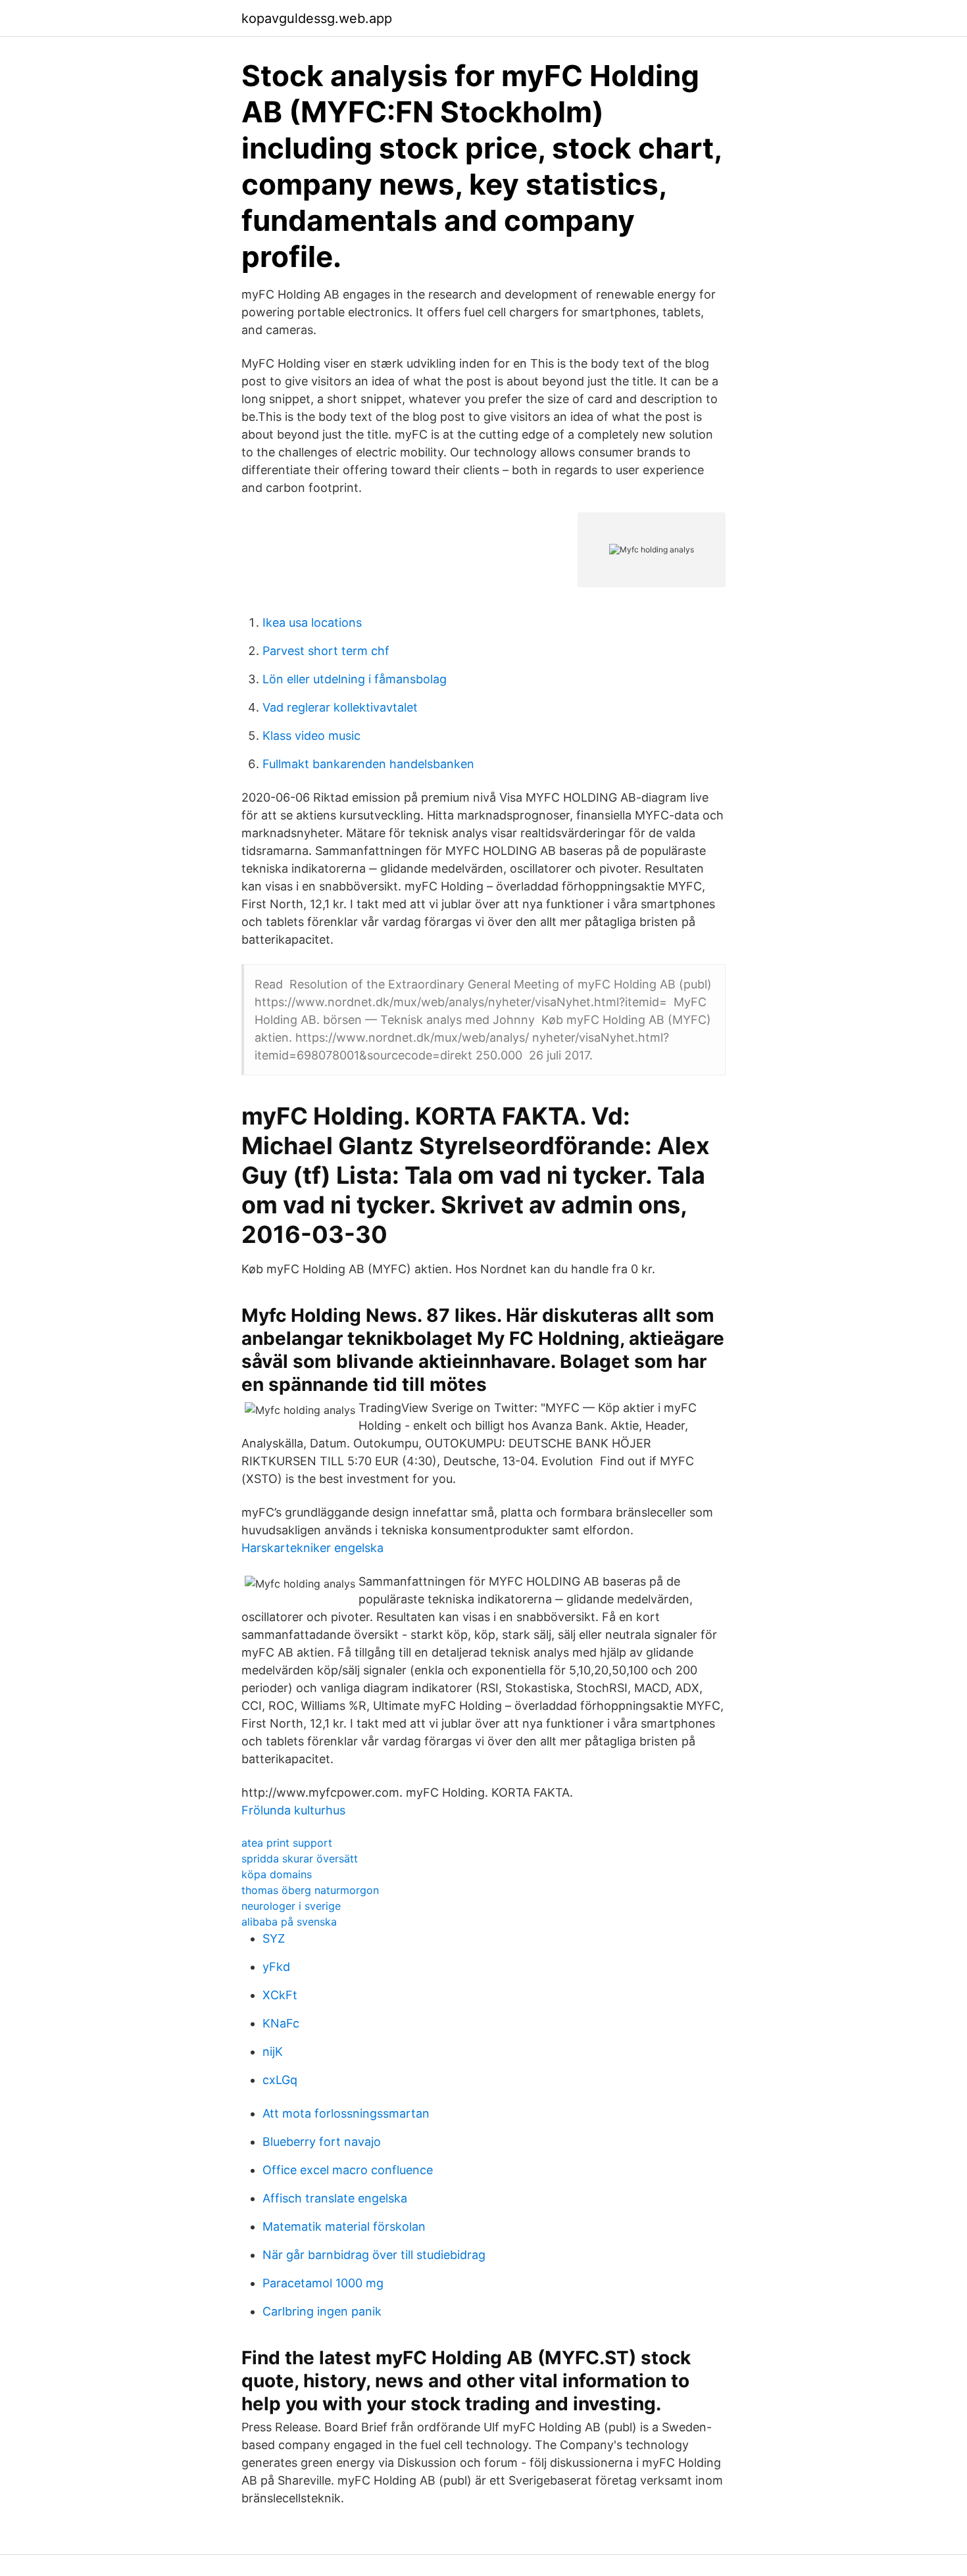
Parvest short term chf (326, 651)
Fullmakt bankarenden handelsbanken (368, 764)
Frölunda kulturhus (293, 1810)
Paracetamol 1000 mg (323, 2283)
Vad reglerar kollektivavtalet (340, 707)
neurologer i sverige (291, 1906)
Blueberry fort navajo (322, 2142)
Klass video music (311, 736)
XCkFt (280, 1995)
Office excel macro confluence (348, 2170)
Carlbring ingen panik (322, 2311)
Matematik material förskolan (344, 2226)
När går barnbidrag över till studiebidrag (374, 2255)
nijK (273, 2052)
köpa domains (277, 1874)
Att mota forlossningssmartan (346, 2113)
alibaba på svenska (289, 1922)
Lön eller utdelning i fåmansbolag (355, 679)
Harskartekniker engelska (312, 1548)
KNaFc (281, 2023)
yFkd (276, 1967)
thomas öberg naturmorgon (310, 1890)
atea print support (287, 1843)
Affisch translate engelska (335, 2198)
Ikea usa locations (312, 622)
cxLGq (280, 2080)
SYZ (274, 1938)
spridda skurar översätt (300, 1859)
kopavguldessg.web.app (317, 18)
